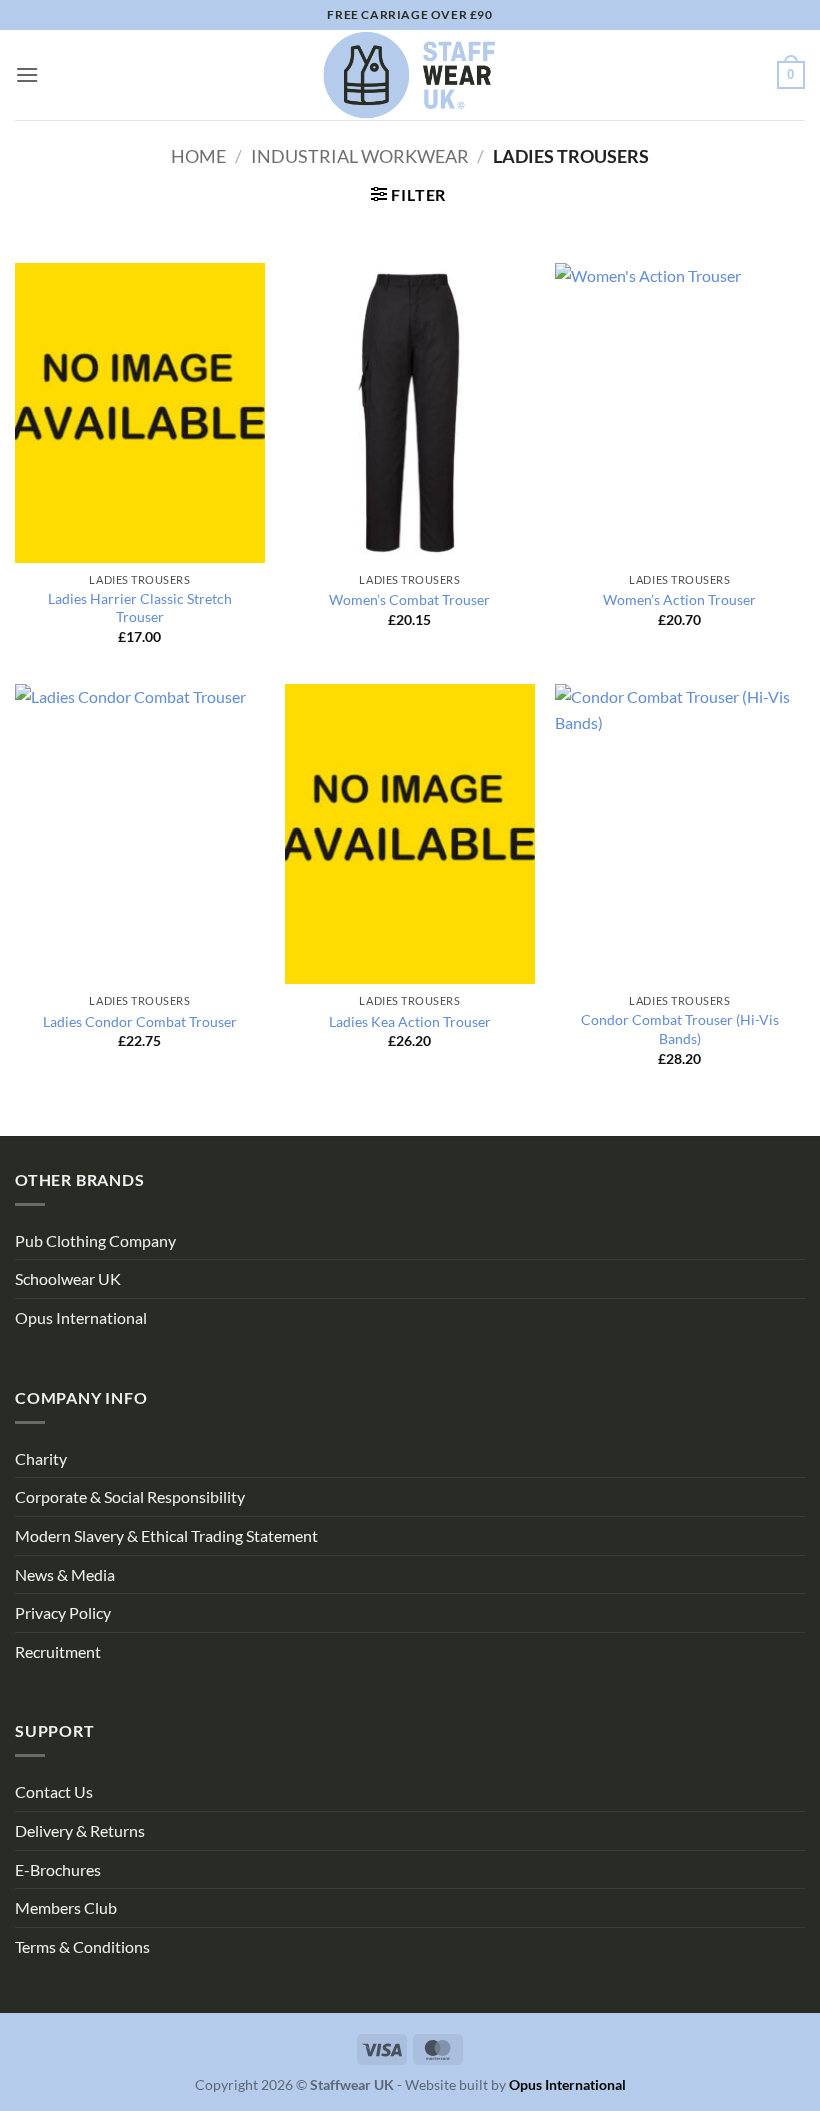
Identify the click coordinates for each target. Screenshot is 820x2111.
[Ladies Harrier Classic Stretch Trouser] (140, 413)
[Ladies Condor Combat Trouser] (140, 834)
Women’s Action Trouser (679, 599)
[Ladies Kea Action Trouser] (410, 834)
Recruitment (58, 1651)
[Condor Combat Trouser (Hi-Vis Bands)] (680, 834)
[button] (27, 74)
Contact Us (54, 1791)
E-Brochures (58, 1869)
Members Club (66, 1907)
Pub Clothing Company (95, 1240)
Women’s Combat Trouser (409, 599)
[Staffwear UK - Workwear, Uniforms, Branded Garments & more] (410, 75)
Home (198, 156)
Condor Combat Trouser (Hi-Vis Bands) (680, 1029)
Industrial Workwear (360, 156)
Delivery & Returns (80, 1830)
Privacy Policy (63, 1612)
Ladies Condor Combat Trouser (140, 1021)
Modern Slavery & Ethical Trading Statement (166, 1535)
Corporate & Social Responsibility (130, 1496)
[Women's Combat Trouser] (410, 413)
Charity (41, 1458)
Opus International (81, 1317)
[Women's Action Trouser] (680, 413)
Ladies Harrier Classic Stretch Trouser (140, 608)
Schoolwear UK (68, 1278)
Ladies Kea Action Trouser (410, 1021)
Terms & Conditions (82, 1946)
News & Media (65, 1574)
